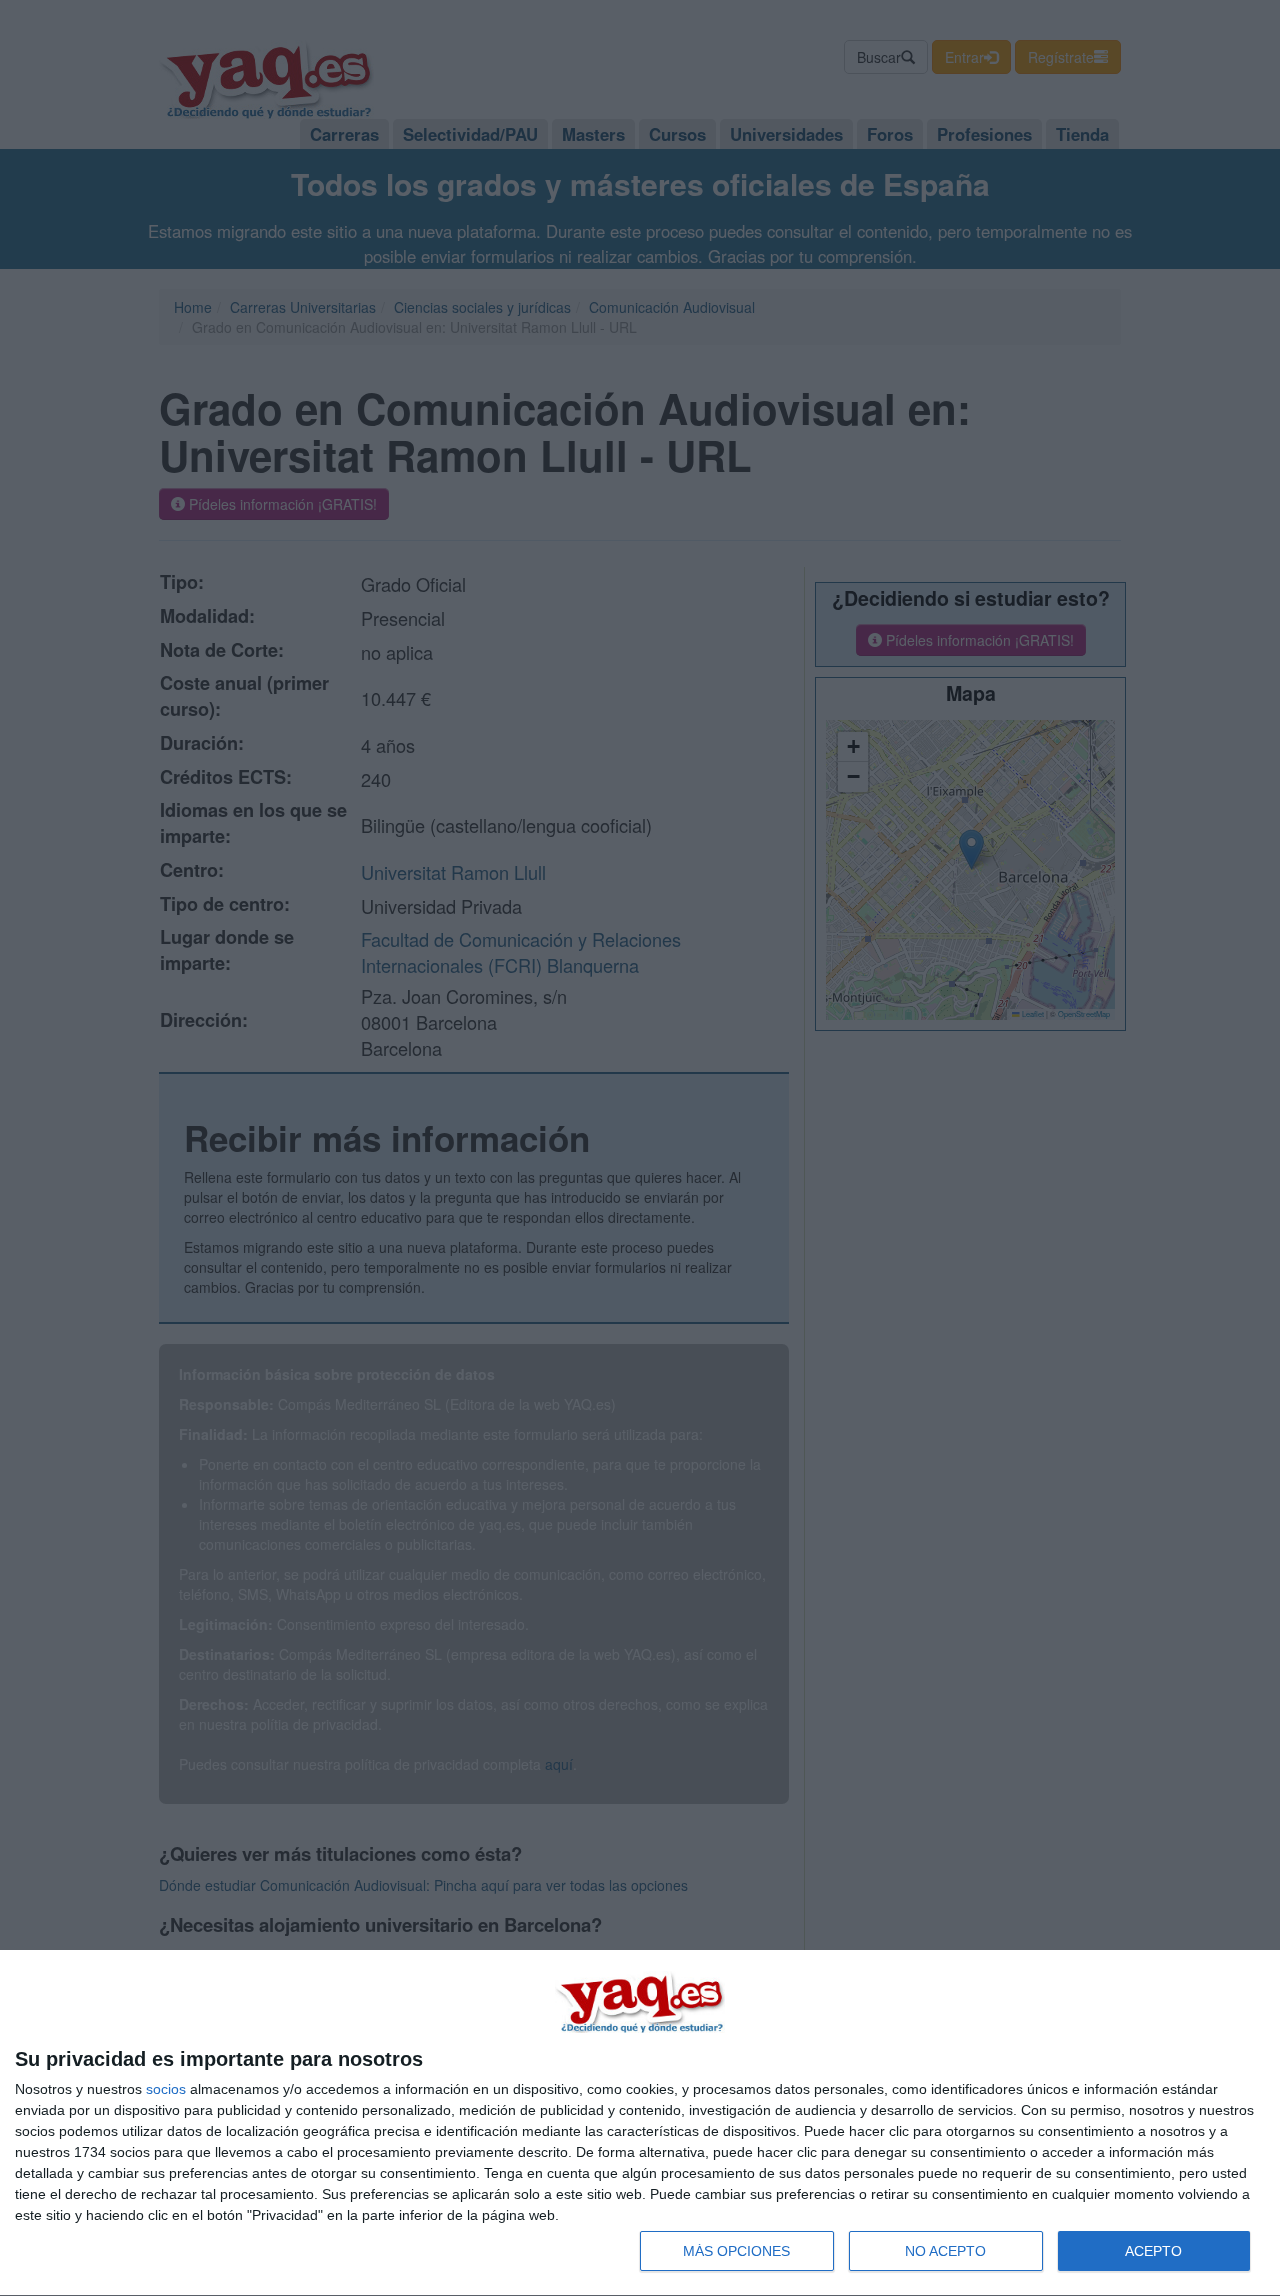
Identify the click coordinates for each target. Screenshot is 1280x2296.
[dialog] (640, 2123)
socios (166, 2089)
